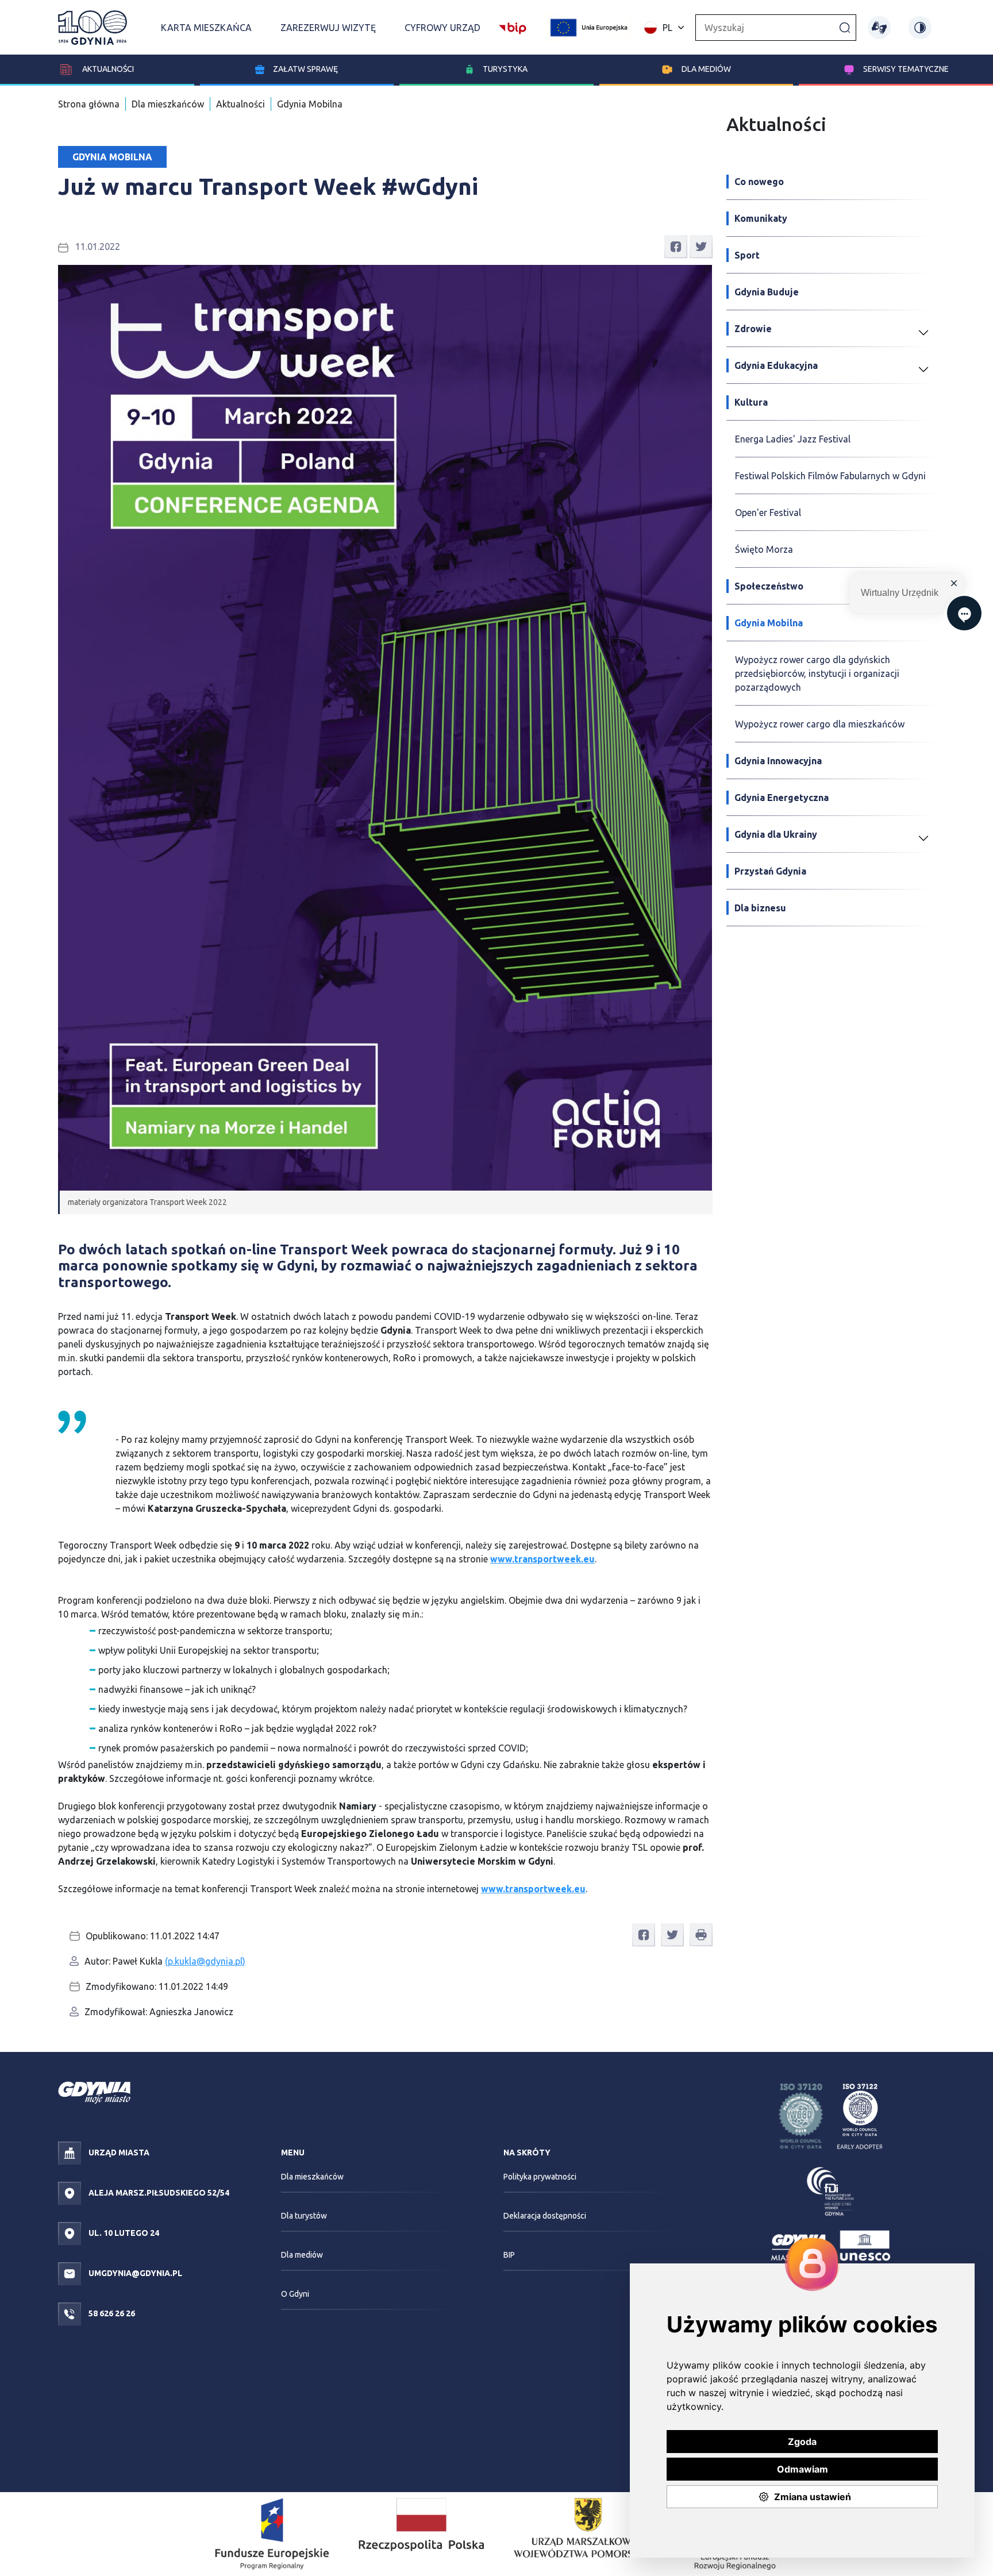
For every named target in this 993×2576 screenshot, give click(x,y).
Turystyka (505, 69)
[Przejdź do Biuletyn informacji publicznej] (513, 26)
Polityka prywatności (540, 2177)
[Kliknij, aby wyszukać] (845, 27)
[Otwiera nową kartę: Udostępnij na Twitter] (701, 246)
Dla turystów (304, 2216)
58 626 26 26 (111, 2313)
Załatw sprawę (305, 69)
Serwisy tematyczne (906, 69)
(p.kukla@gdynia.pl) (205, 1961)
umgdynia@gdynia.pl (134, 2273)
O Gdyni (295, 2294)
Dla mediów (706, 69)
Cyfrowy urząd (442, 28)
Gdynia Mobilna (310, 104)
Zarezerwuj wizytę (328, 28)
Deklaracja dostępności (545, 2216)
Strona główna (89, 104)
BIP (509, 2255)
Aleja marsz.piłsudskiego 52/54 (158, 2193)
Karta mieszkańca (206, 28)
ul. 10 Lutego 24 (123, 2233)
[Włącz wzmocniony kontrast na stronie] (920, 28)
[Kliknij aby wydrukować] (701, 1935)
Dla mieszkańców (168, 104)
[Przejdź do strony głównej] (93, 28)
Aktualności (107, 69)
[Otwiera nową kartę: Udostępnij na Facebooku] (676, 246)
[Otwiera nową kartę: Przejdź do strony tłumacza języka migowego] (879, 28)
